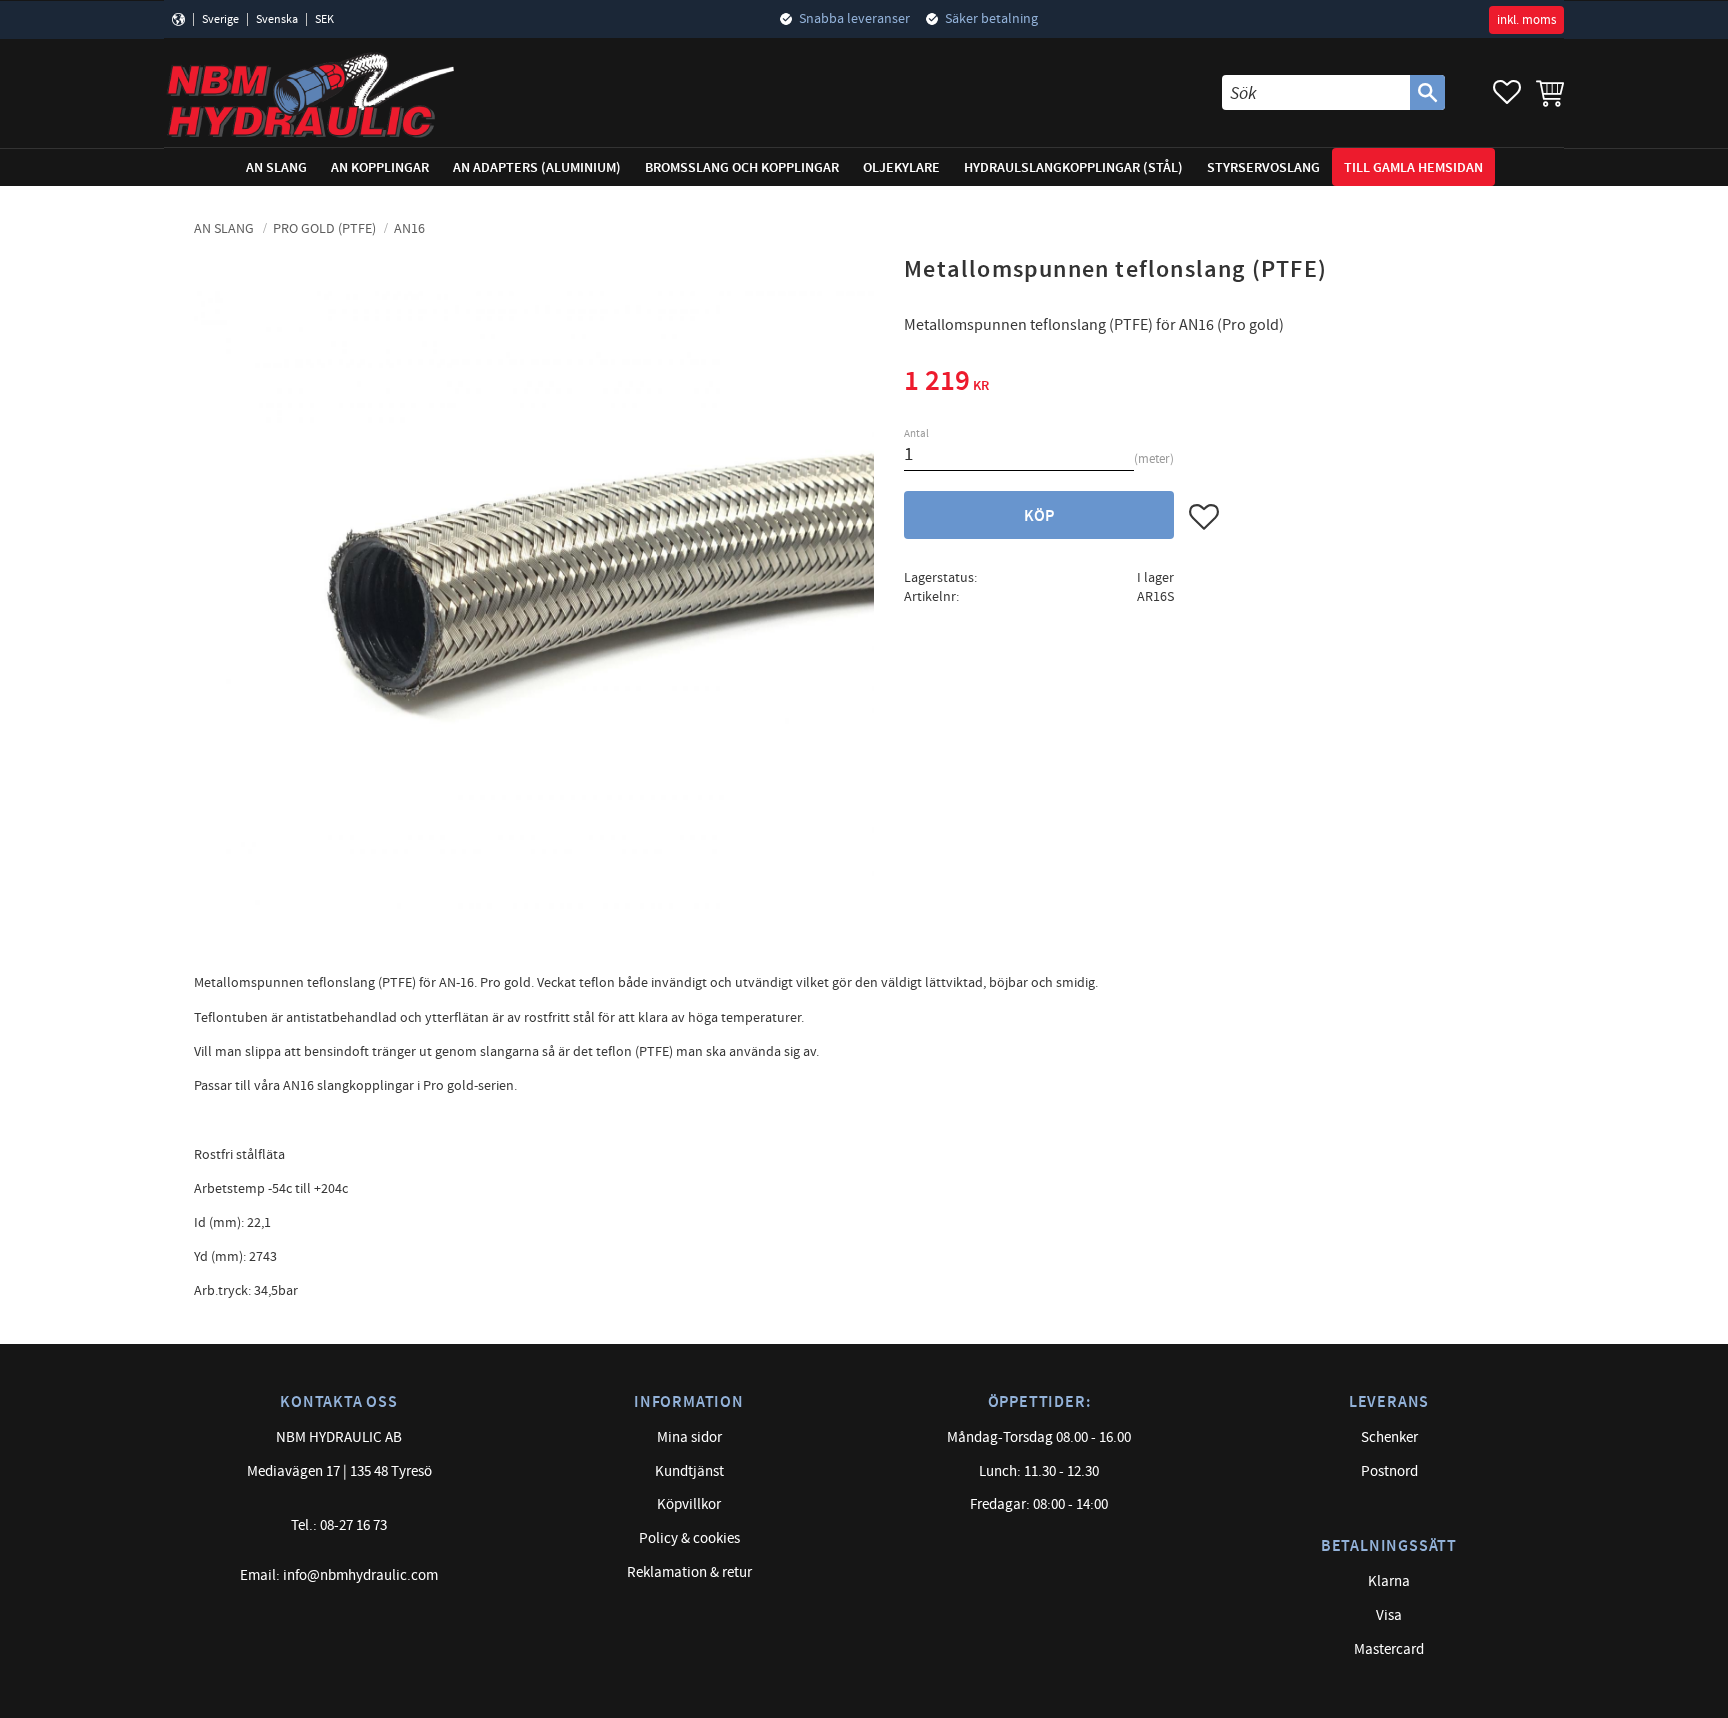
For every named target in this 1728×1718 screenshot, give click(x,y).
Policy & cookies (689, 1538)
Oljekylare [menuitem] (901, 167)
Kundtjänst (689, 1471)
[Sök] (1427, 92)
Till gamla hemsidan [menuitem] (1413, 167)
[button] (1507, 92)
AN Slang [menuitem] (276, 167)
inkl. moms (1526, 20)
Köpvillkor (689, 1504)
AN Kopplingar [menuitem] (380, 167)
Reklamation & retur (689, 1572)
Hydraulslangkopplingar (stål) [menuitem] (1073, 167)
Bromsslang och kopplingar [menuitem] (742, 167)
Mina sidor (689, 1437)
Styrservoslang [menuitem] (1263, 167)
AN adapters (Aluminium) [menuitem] (537, 167)
